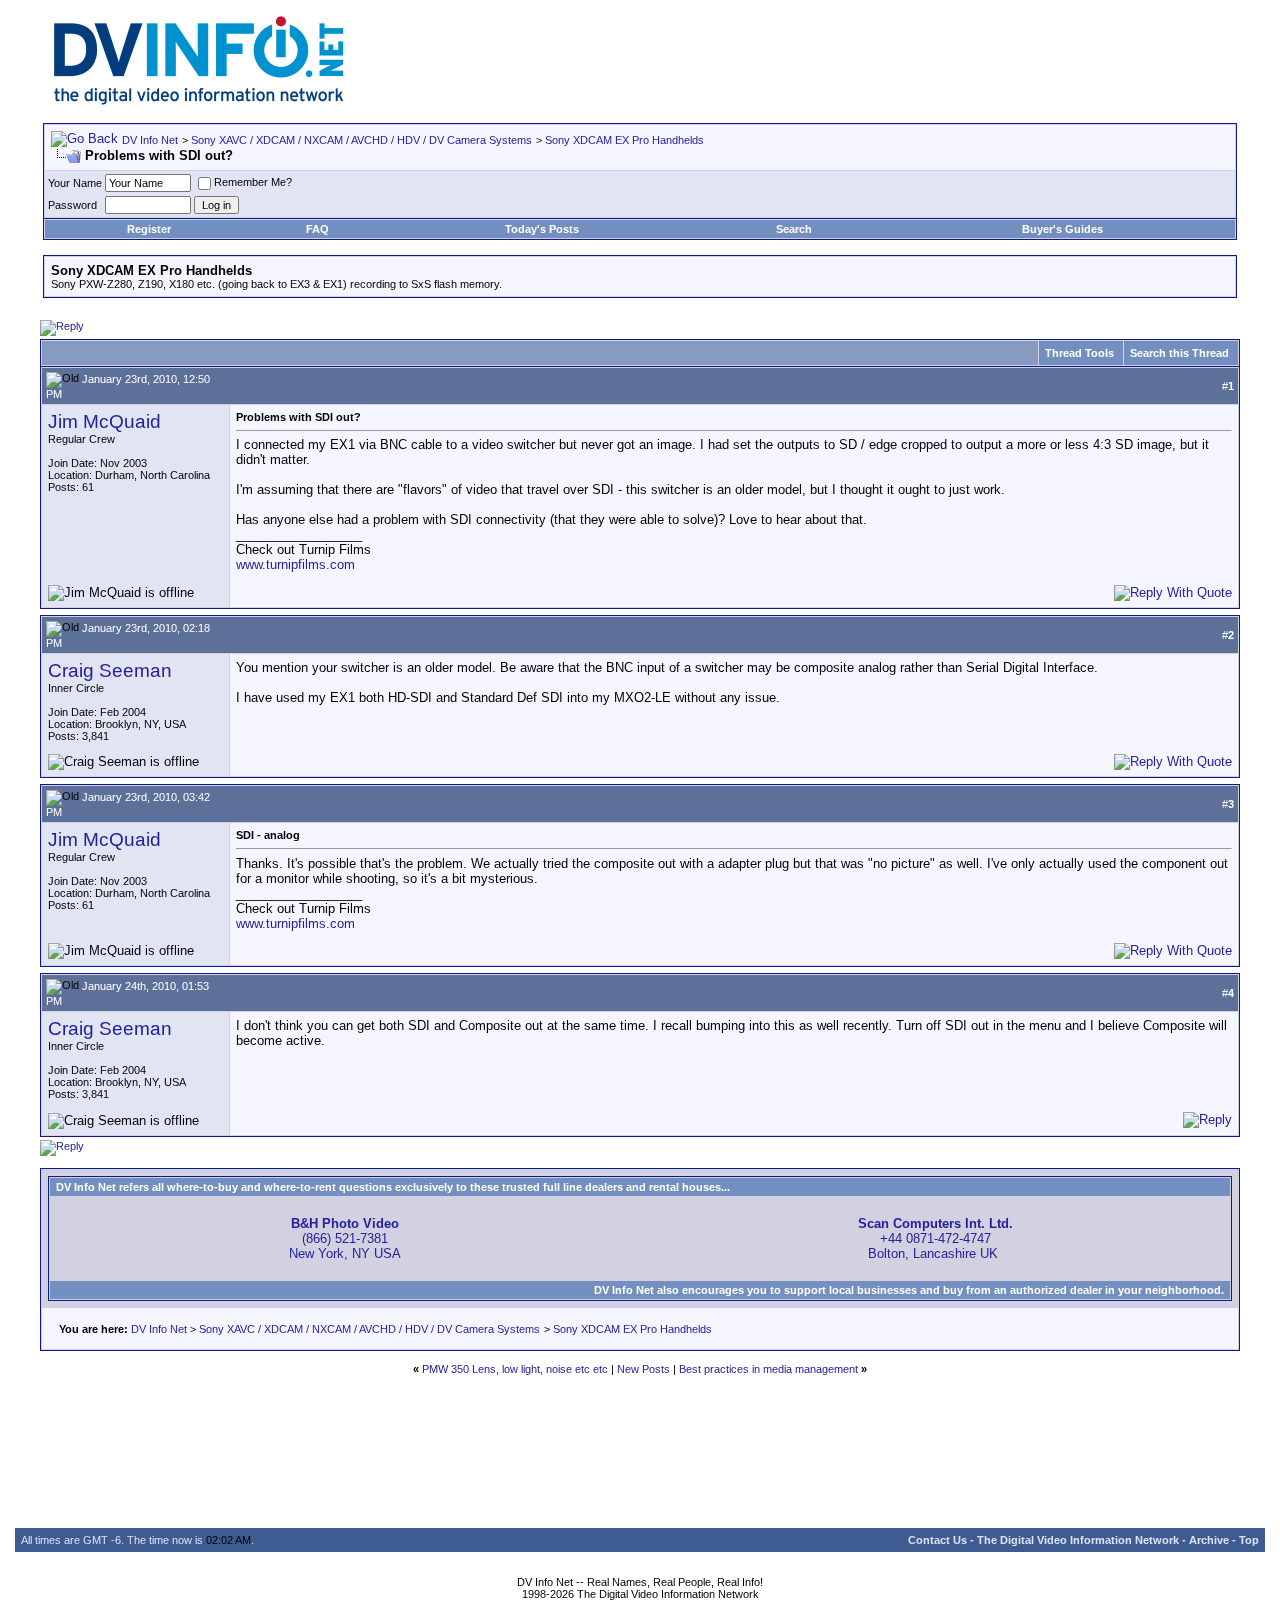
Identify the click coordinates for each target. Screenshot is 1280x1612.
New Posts (643, 1369)
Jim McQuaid (104, 421)
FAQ (317, 229)
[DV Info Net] (199, 100)
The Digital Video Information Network (1078, 1540)
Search (794, 229)
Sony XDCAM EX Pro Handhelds (624, 140)
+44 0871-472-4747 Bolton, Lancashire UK (935, 1238)
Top (1249, 1540)
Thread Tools (1079, 353)
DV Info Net (150, 140)
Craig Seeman (110, 670)
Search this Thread (1179, 353)
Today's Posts (542, 229)
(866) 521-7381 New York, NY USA (345, 1238)
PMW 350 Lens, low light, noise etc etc (515, 1369)
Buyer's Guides (1062, 229)
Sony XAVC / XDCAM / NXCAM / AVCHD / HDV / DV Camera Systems (361, 140)
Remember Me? (253, 182)
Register (149, 229)
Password (72, 205)
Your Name (75, 183)
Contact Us (937, 1540)
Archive (1209, 1540)
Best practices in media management (768, 1369)
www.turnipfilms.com (295, 564)
